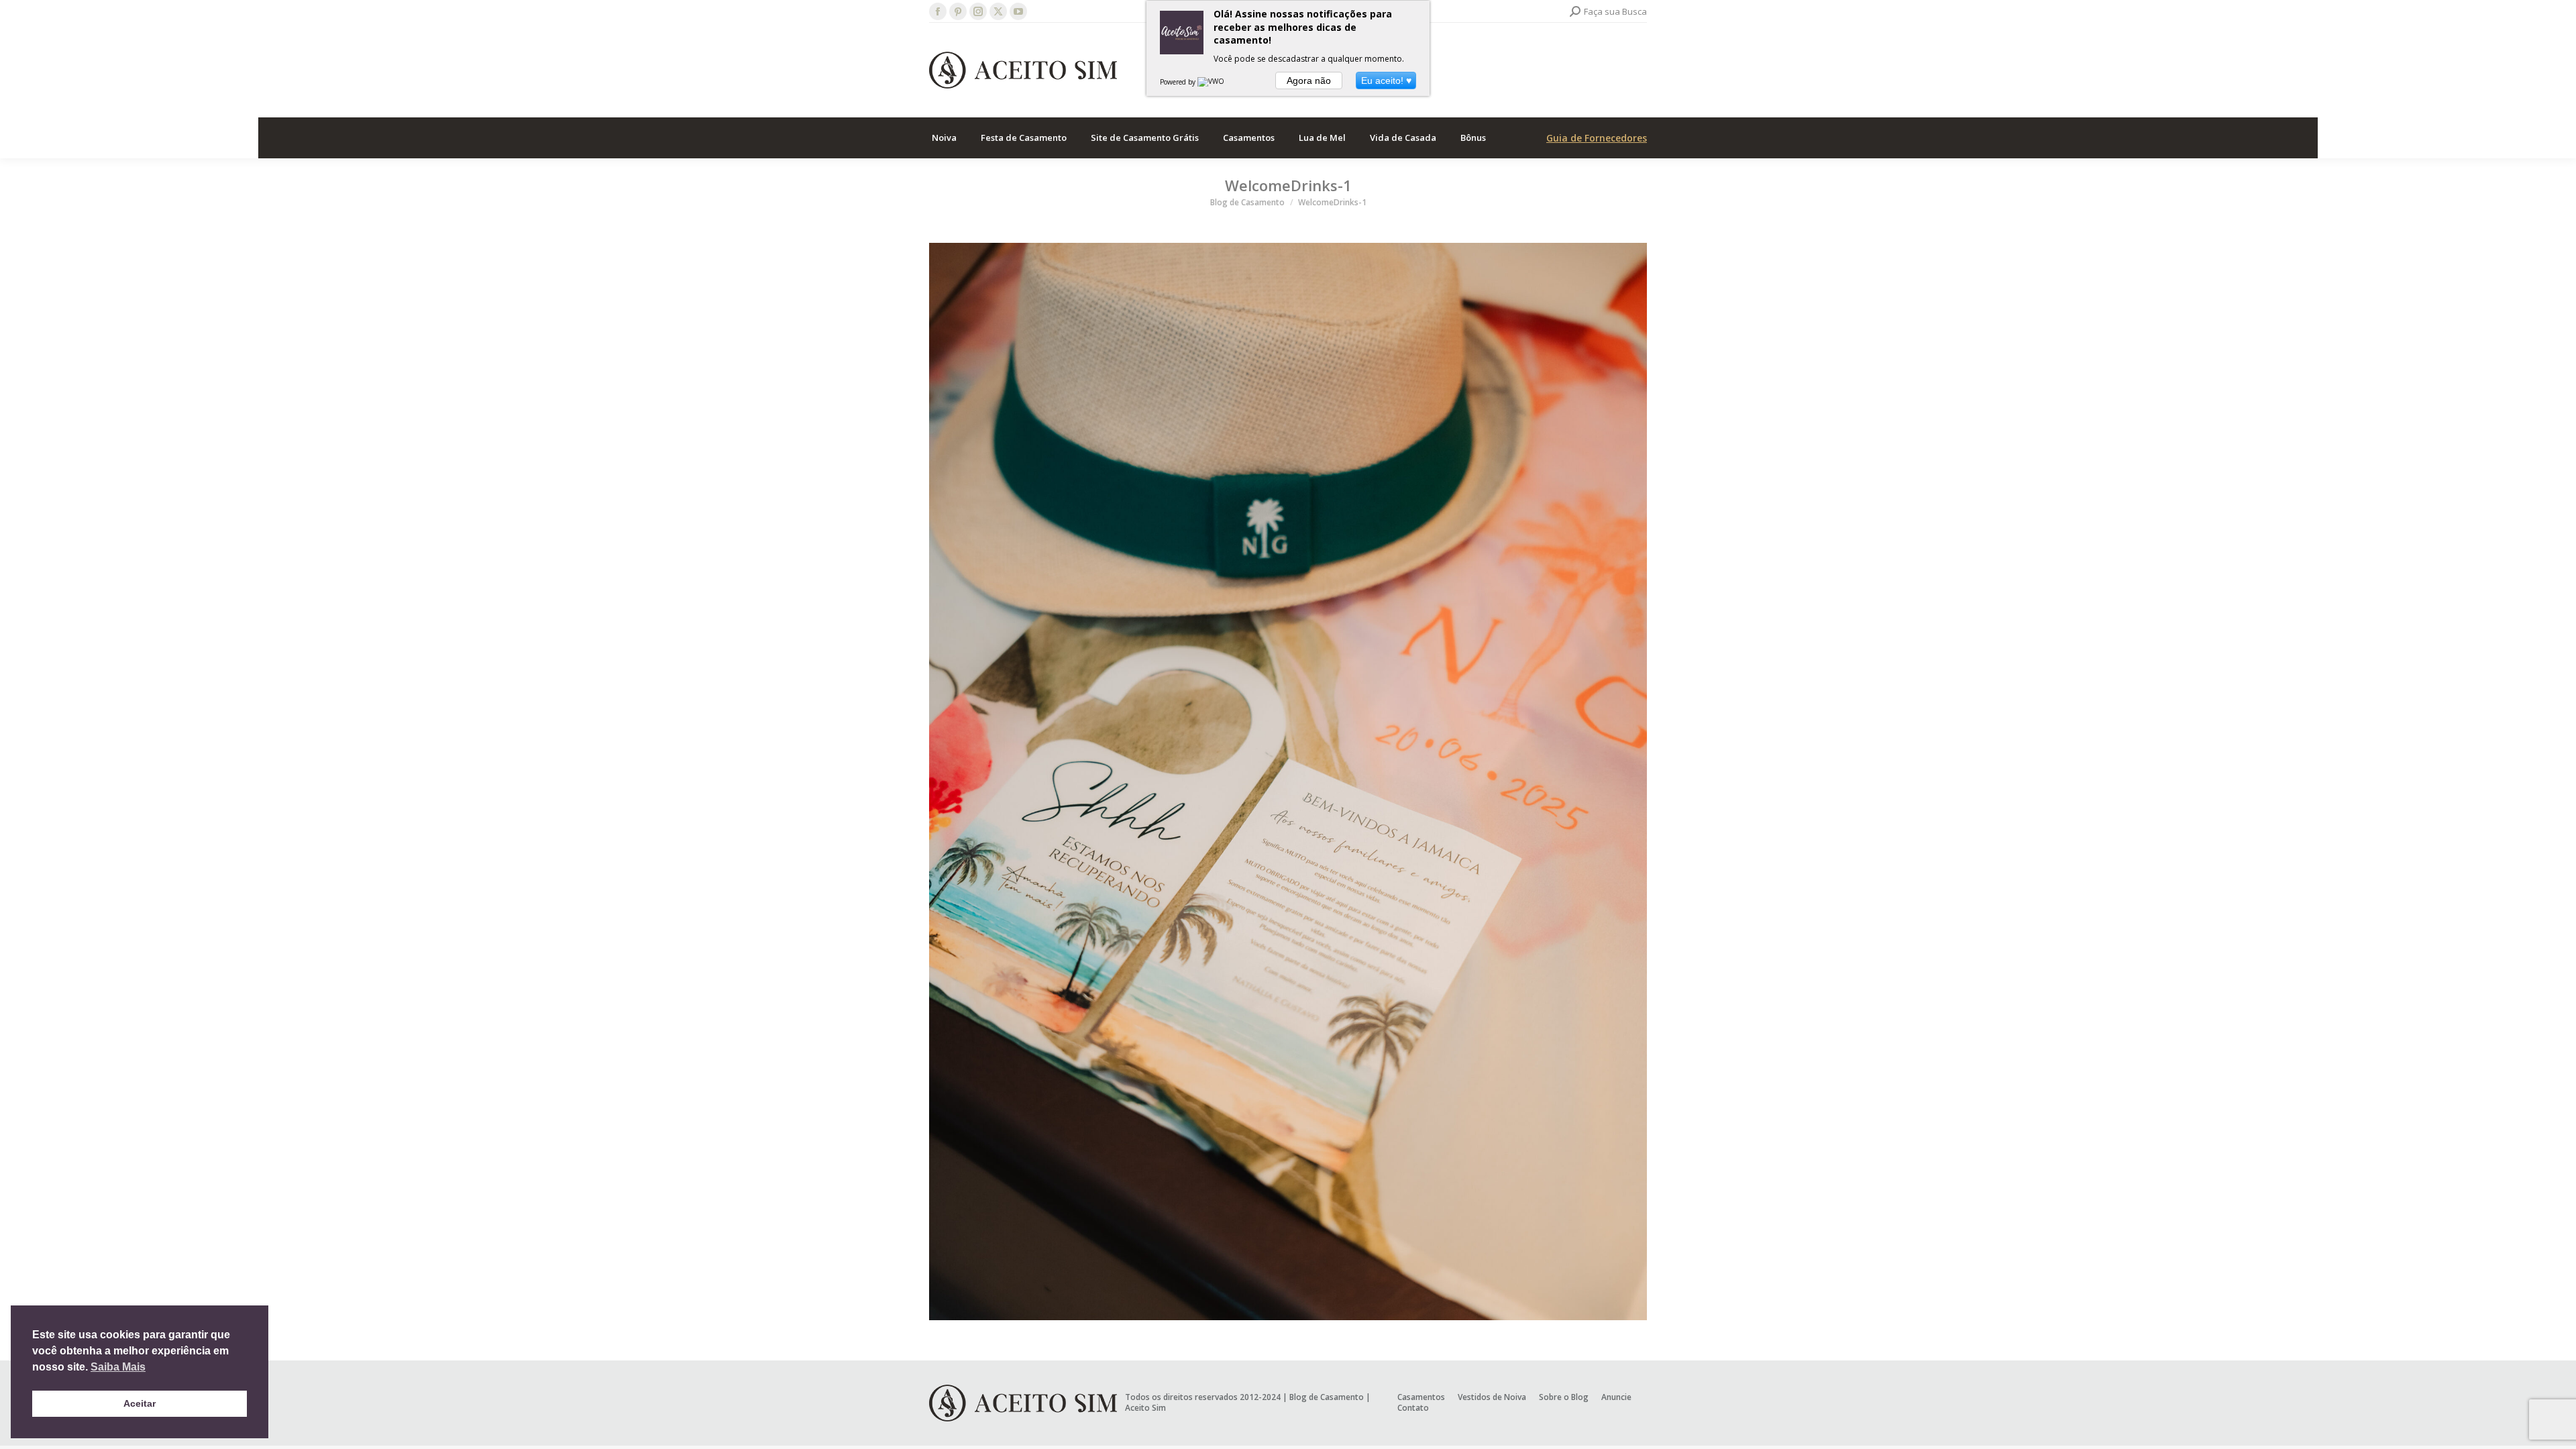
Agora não (1309, 80)
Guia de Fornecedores (1597, 138)
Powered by (1179, 82)
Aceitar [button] (140, 1403)
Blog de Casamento (1327, 1397)
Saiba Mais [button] (118, 1367)
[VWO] (1212, 82)
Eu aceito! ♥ (1386, 80)
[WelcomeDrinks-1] (1288, 782)
